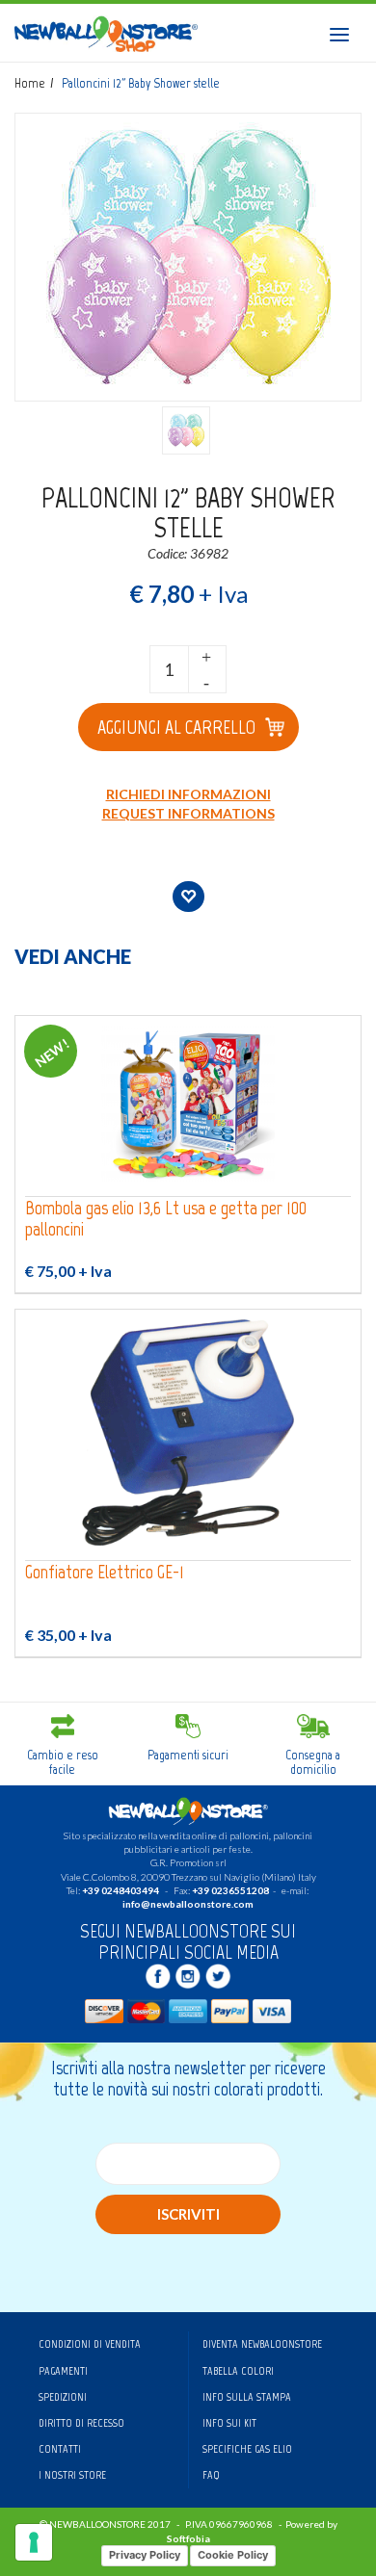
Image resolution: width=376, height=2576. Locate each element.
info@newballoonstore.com (188, 1904)
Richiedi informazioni (188, 794)
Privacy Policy (145, 2555)
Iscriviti (188, 2214)
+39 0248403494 (121, 1890)
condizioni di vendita (90, 2344)
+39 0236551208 (230, 1890)
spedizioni (63, 2397)
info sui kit (229, 2423)
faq (211, 2475)
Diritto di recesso (81, 2423)
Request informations (188, 813)
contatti (60, 2449)
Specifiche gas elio (247, 2449)
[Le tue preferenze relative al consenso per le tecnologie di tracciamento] (34, 2542)
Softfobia (188, 2538)
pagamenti (63, 2371)
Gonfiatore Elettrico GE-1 (105, 1572)
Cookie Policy (233, 2555)
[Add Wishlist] (188, 897)
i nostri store (72, 2475)
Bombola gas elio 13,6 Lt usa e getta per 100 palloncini (166, 1219)
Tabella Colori (238, 2371)
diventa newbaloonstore (262, 2344)
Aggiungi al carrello (176, 727)
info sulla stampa (247, 2397)
